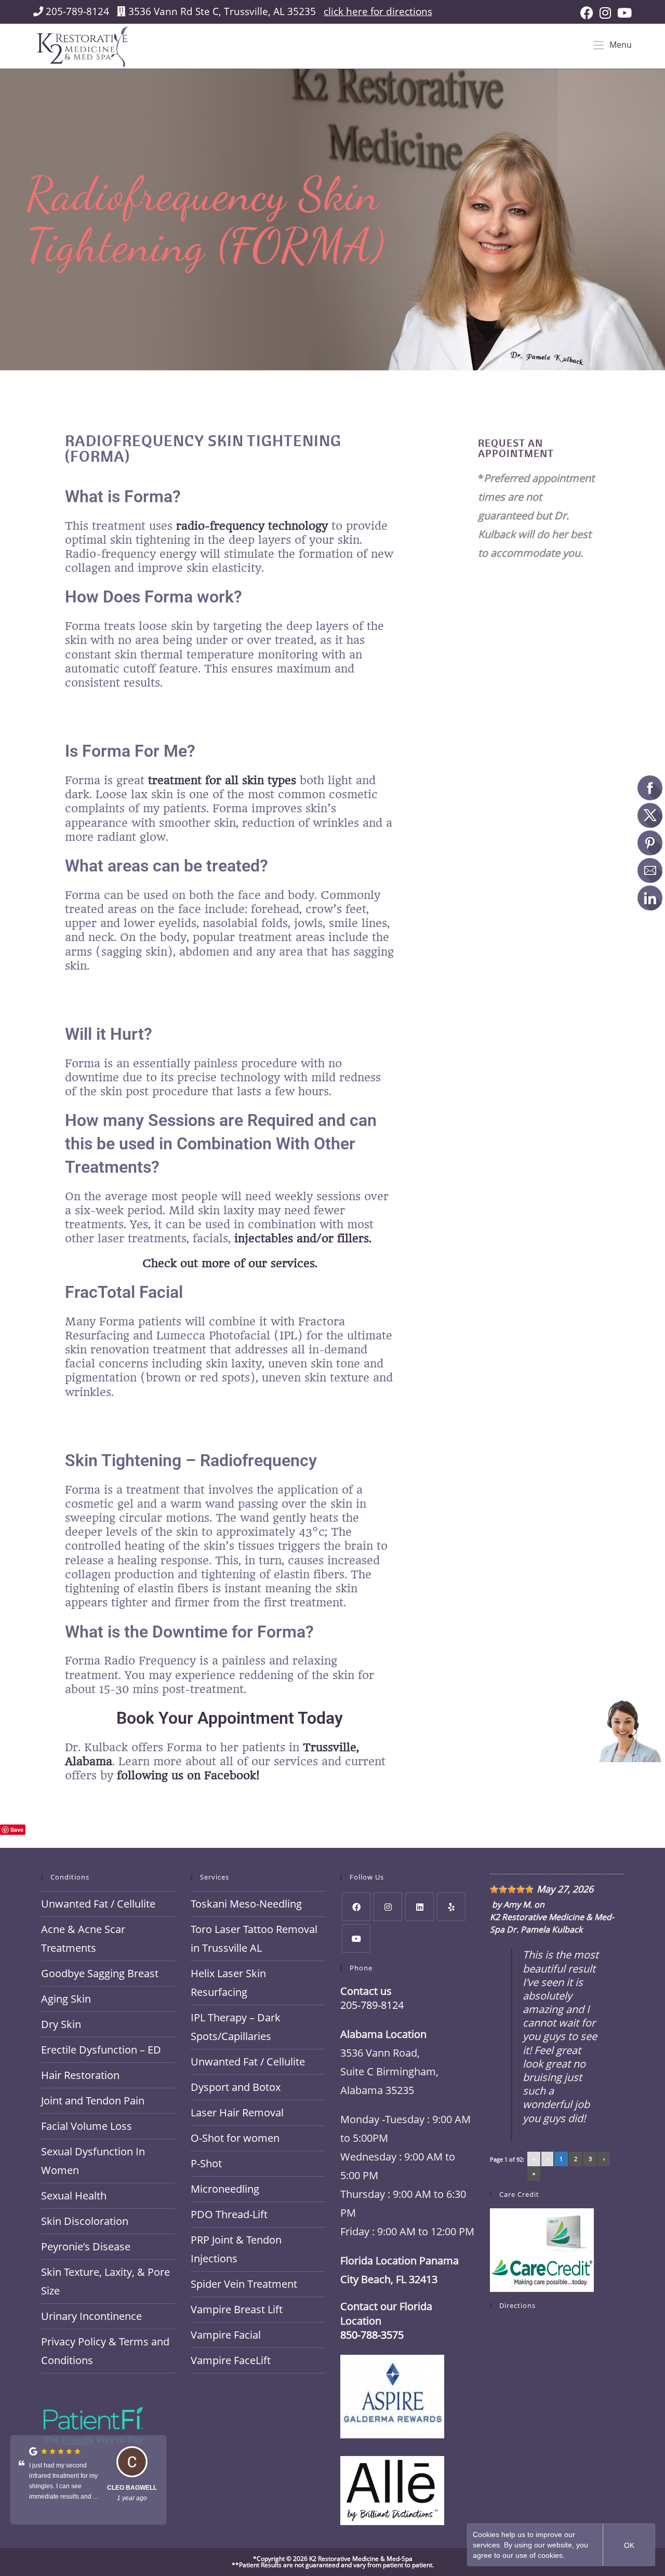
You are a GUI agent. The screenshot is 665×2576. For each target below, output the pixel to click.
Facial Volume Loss (87, 2126)
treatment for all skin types (220, 780)
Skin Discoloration (85, 2221)
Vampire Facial (226, 2335)
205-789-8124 (77, 11)
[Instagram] (388, 1907)
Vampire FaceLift (231, 2360)
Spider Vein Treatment (244, 2284)
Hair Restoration (80, 2075)
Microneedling (225, 2189)
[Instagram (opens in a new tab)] (605, 13)
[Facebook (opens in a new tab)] (587, 13)
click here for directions (378, 11)
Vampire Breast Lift (237, 2309)
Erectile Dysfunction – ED (101, 2050)
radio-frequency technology (252, 526)
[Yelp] (451, 1907)
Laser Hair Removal (237, 2112)
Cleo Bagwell (132, 2488)
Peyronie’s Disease (86, 2246)
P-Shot (206, 2163)
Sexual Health (74, 2196)
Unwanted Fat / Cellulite (98, 1904)
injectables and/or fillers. (301, 1238)
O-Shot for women (235, 2138)
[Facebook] (356, 1907)
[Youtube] (356, 1938)
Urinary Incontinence (91, 2316)
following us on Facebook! (187, 1775)
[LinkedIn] (420, 1907)
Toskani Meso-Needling (246, 1904)
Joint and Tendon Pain (93, 2101)
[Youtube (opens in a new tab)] (623, 13)
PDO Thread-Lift (229, 2214)
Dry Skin (61, 2024)
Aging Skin (66, 1999)
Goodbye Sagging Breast (100, 1973)
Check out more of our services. (230, 1263)
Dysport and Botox (236, 2087)
